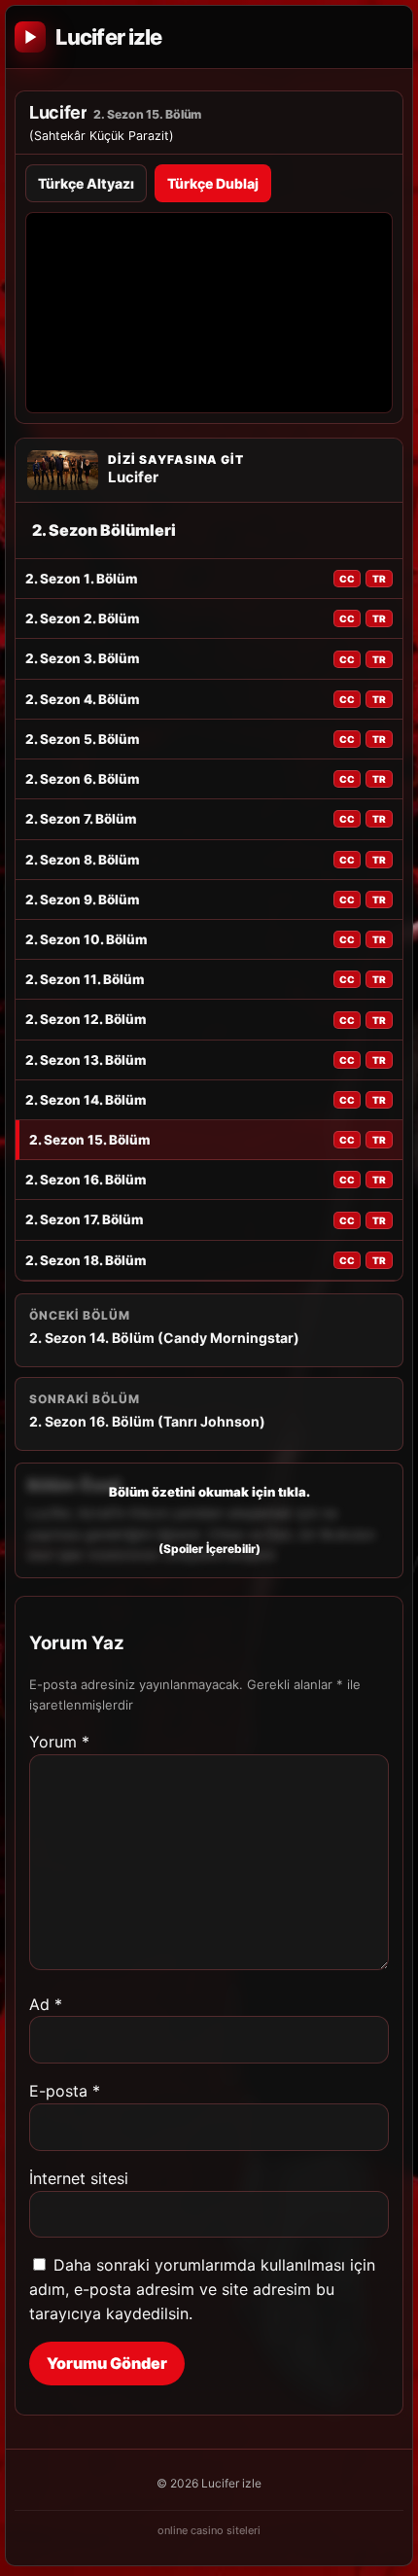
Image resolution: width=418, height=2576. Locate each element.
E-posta (65, 2091)
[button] (209, 1520)
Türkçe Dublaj (213, 183)
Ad (46, 2004)
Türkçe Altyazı (86, 183)
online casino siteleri (209, 2530)
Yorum (59, 1742)
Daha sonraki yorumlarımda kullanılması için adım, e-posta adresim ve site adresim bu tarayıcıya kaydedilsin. (202, 2289)
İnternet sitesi (79, 2178)
